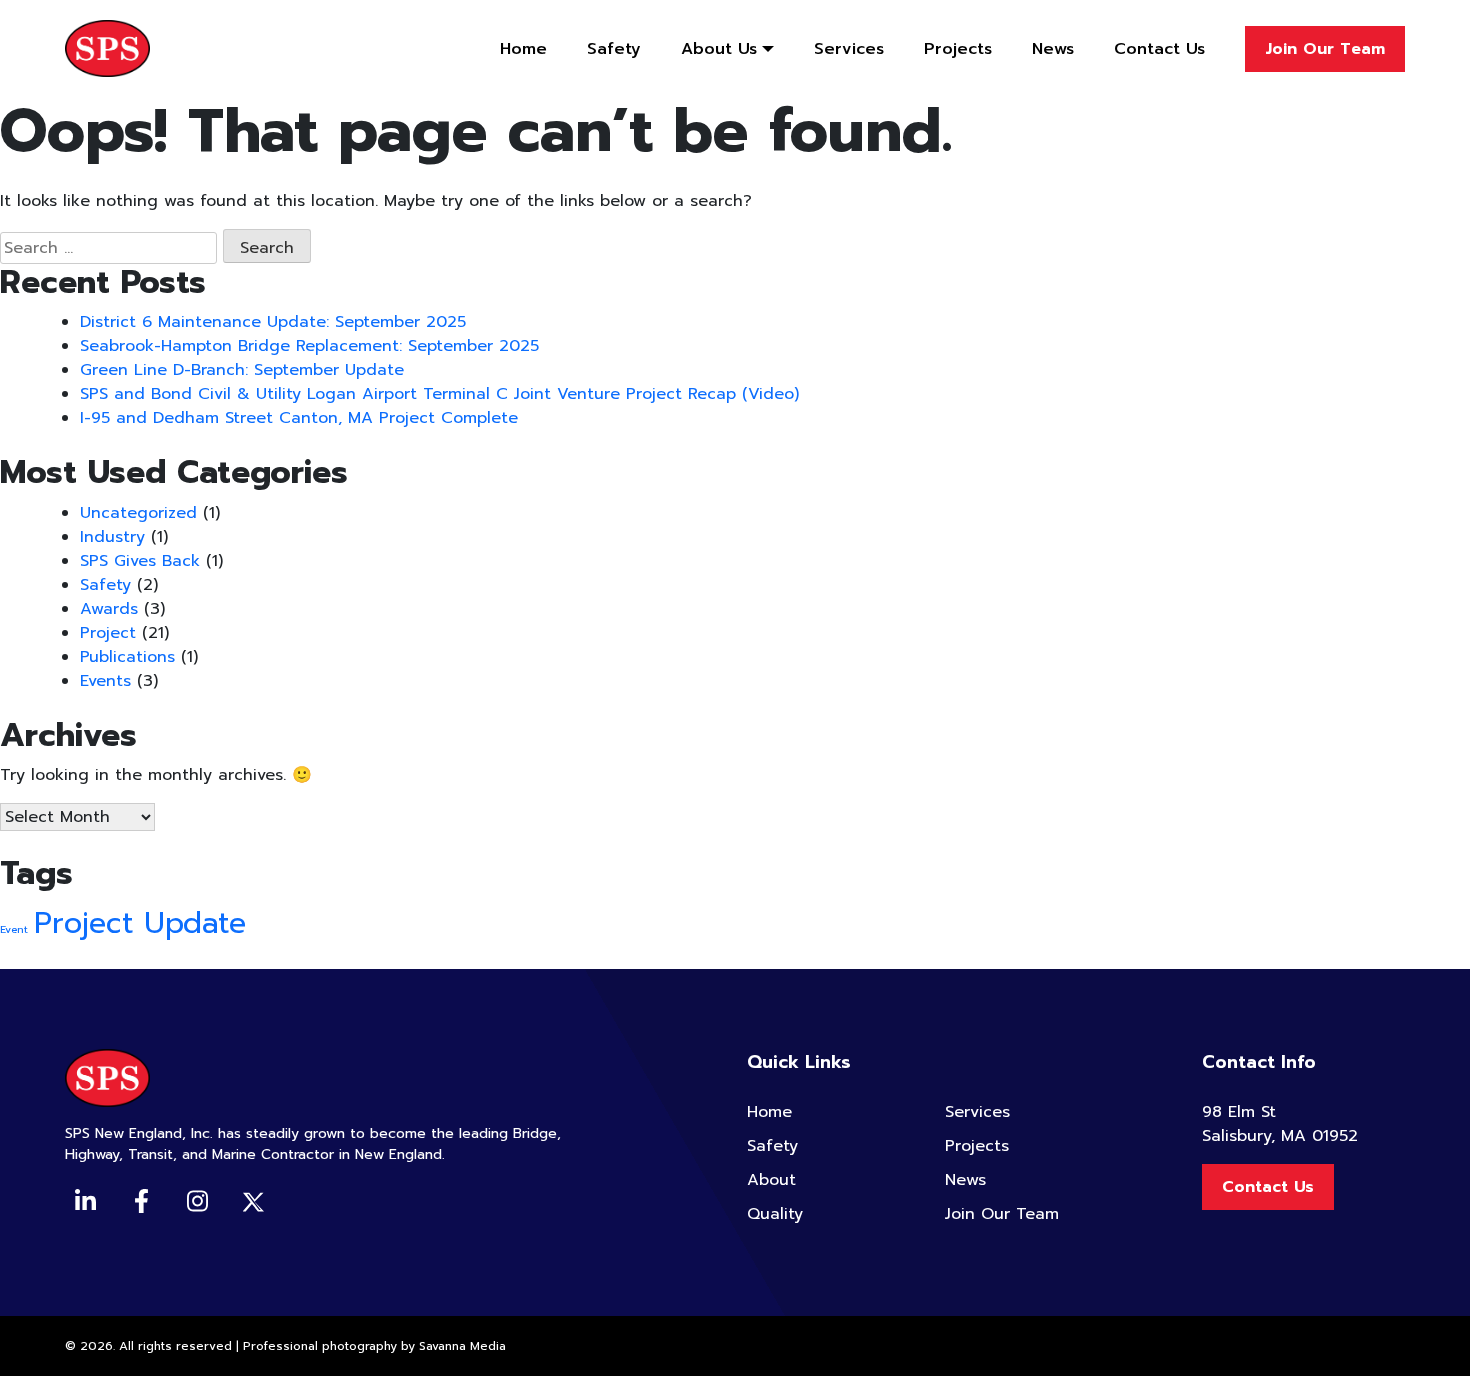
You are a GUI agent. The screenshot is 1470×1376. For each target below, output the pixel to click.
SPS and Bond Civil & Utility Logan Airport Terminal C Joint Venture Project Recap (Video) (439, 394)
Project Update (140, 923)
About (771, 1180)
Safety (614, 49)
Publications (127, 657)
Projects (958, 49)
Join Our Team (1325, 49)
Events (105, 681)
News (1053, 49)
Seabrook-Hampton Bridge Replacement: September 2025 (309, 346)
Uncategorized (138, 513)
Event (14, 929)
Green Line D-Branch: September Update (242, 370)
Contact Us (1159, 49)
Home (523, 49)
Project (108, 633)
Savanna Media (462, 1346)
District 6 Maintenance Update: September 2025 (273, 322)
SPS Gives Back (140, 561)
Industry (112, 537)
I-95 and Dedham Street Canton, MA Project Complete (299, 418)
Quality (775, 1214)
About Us (719, 49)
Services (849, 49)
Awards (109, 609)
